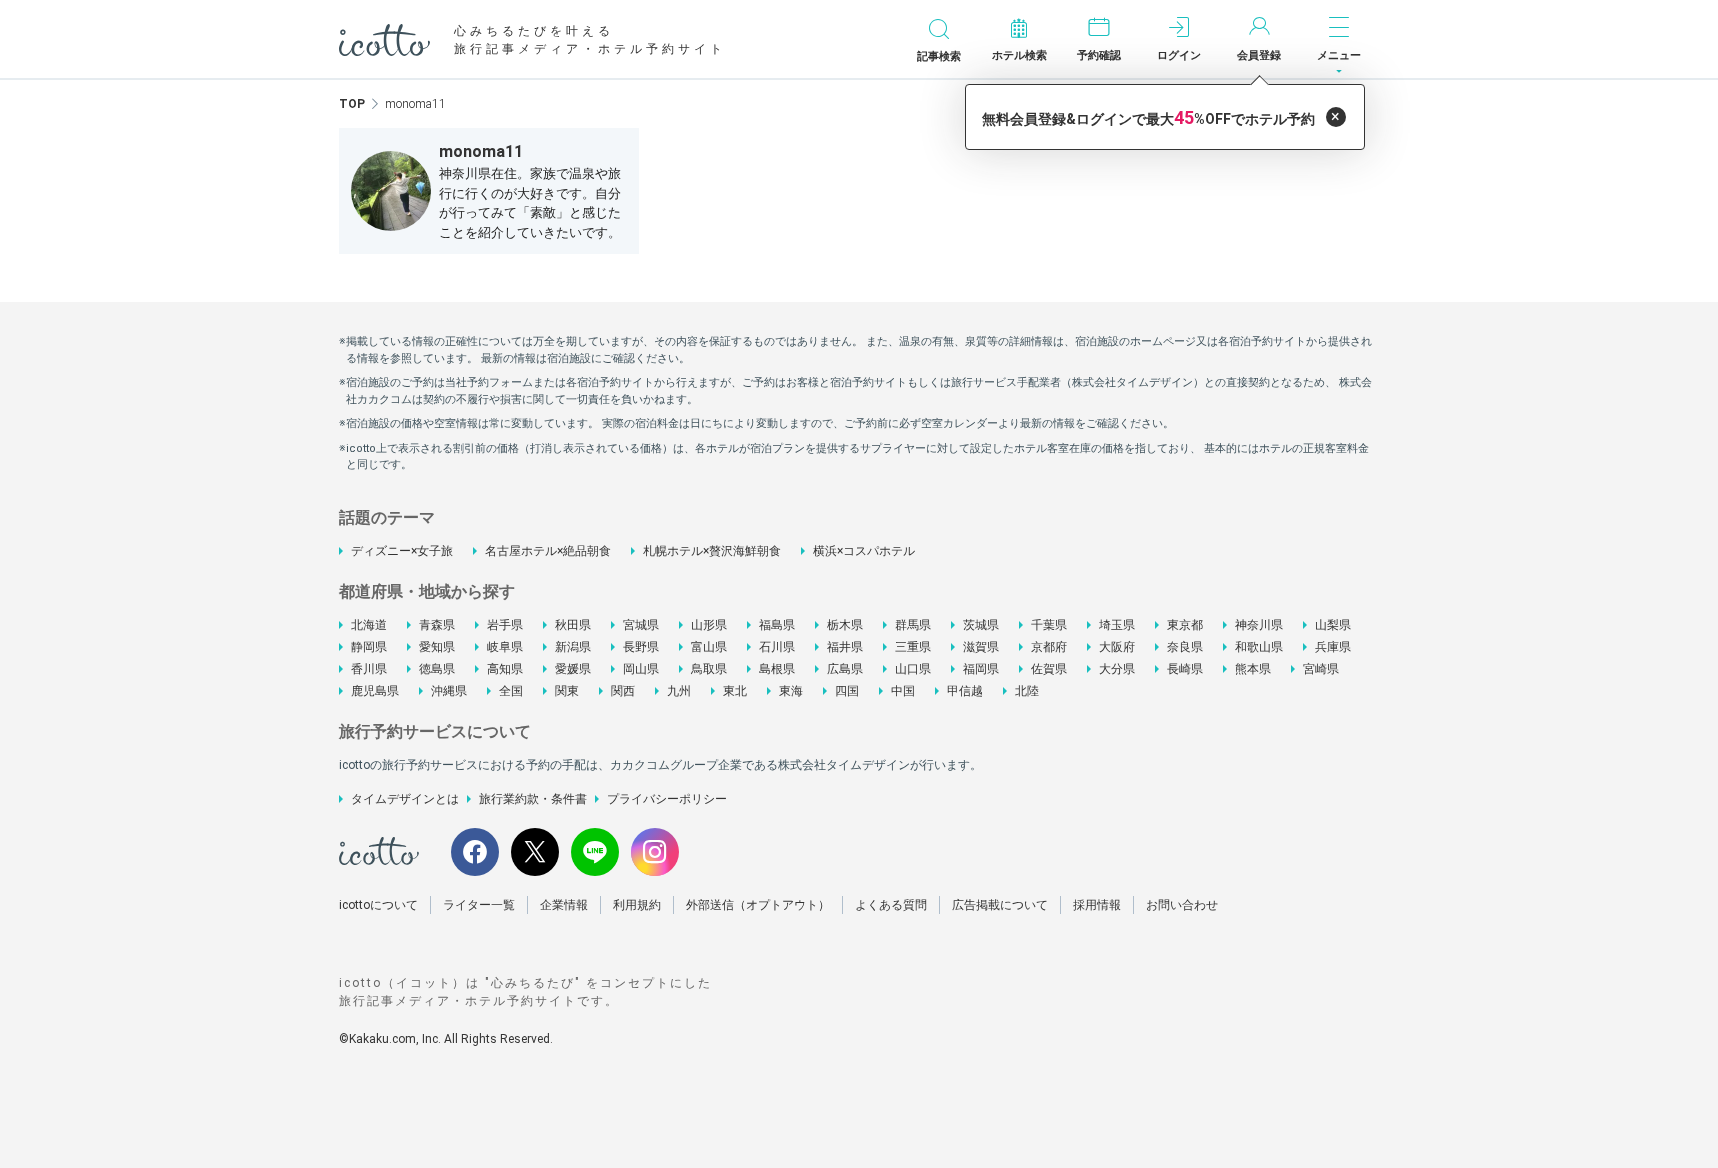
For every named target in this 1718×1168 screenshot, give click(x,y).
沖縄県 (449, 691)
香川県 (369, 669)
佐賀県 (1049, 669)
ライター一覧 (479, 905)
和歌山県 (1259, 647)
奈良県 (1185, 647)
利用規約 (637, 905)
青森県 (437, 625)
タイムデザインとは (405, 799)
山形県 (709, 625)
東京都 (1185, 625)
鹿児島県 (375, 691)
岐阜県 (505, 647)
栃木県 (845, 625)
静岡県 (369, 647)
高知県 (505, 669)
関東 (567, 691)
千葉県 (1049, 625)
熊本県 (1253, 669)
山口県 (913, 669)
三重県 (913, 647)
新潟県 (573, 647)
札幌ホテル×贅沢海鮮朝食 (712, 551)
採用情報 (1097, 905)
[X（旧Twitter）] (535, 852)
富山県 (709, 647)
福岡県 (981, 669)
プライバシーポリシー (667, 799)
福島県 (777, 625)
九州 (679, 691)
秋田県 (573, 625)
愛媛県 (573, 669)
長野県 (641, 647)
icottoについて (378, 905)
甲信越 (965, 691)
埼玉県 (1117, 625)
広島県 (845, 669)
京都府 (1049, 647)
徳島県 (437, 669)
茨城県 (981, 625)
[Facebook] (475, 852)
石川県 (777, 647)
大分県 (1117, 669)
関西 (623, 691)
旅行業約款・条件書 (533, 799)
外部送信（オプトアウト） (758, 905)
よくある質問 (891, 905)
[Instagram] (655, 852)
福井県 (845, 647)
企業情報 (564, 905)
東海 (791, 691)
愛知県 (437, 647)
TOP (352, 104)
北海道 (369, 625)
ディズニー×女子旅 (402, 551)
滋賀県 (981, 647)
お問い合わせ (1182, 905)
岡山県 (641, 669)
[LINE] (595, 852)
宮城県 (641, 625)
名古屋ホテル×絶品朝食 (548, 551)
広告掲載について (1000, 905)
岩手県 (505, 625)
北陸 (1027, 691)
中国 (903, 691)
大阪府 (1117, 647)
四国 (847, 691)
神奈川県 (1259, 625)
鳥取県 (709, 669)
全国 (511, 691)
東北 (735, 691)
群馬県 (913, 625)
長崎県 (1185, 669)
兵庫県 (1333, 647)
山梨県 (1333, 625)
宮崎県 (1321, 669)
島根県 (777, 669)
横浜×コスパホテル (864, 551)
